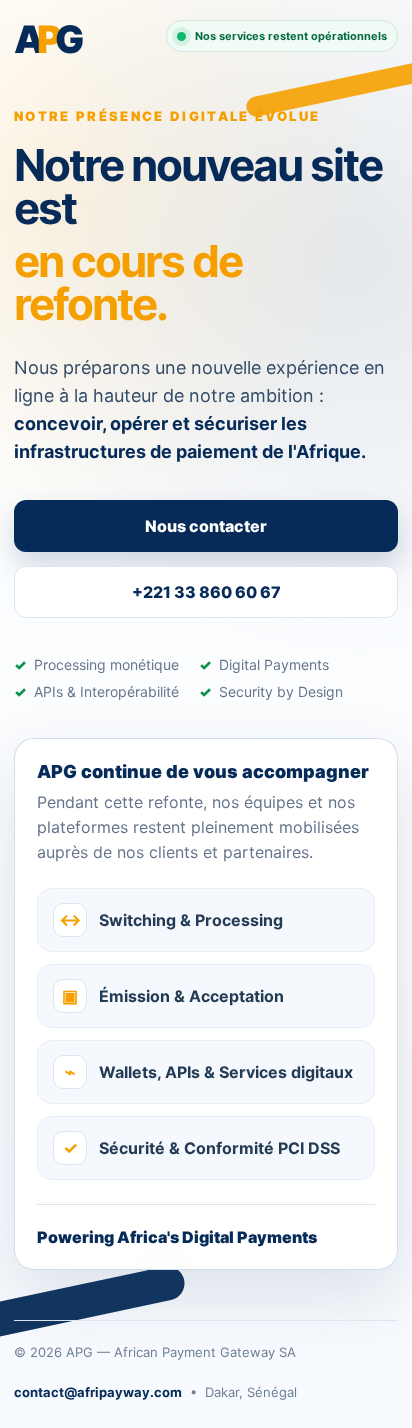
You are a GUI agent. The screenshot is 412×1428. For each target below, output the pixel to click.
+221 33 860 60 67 (206, 592)
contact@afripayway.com (98, 1392)
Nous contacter (206, 526)
